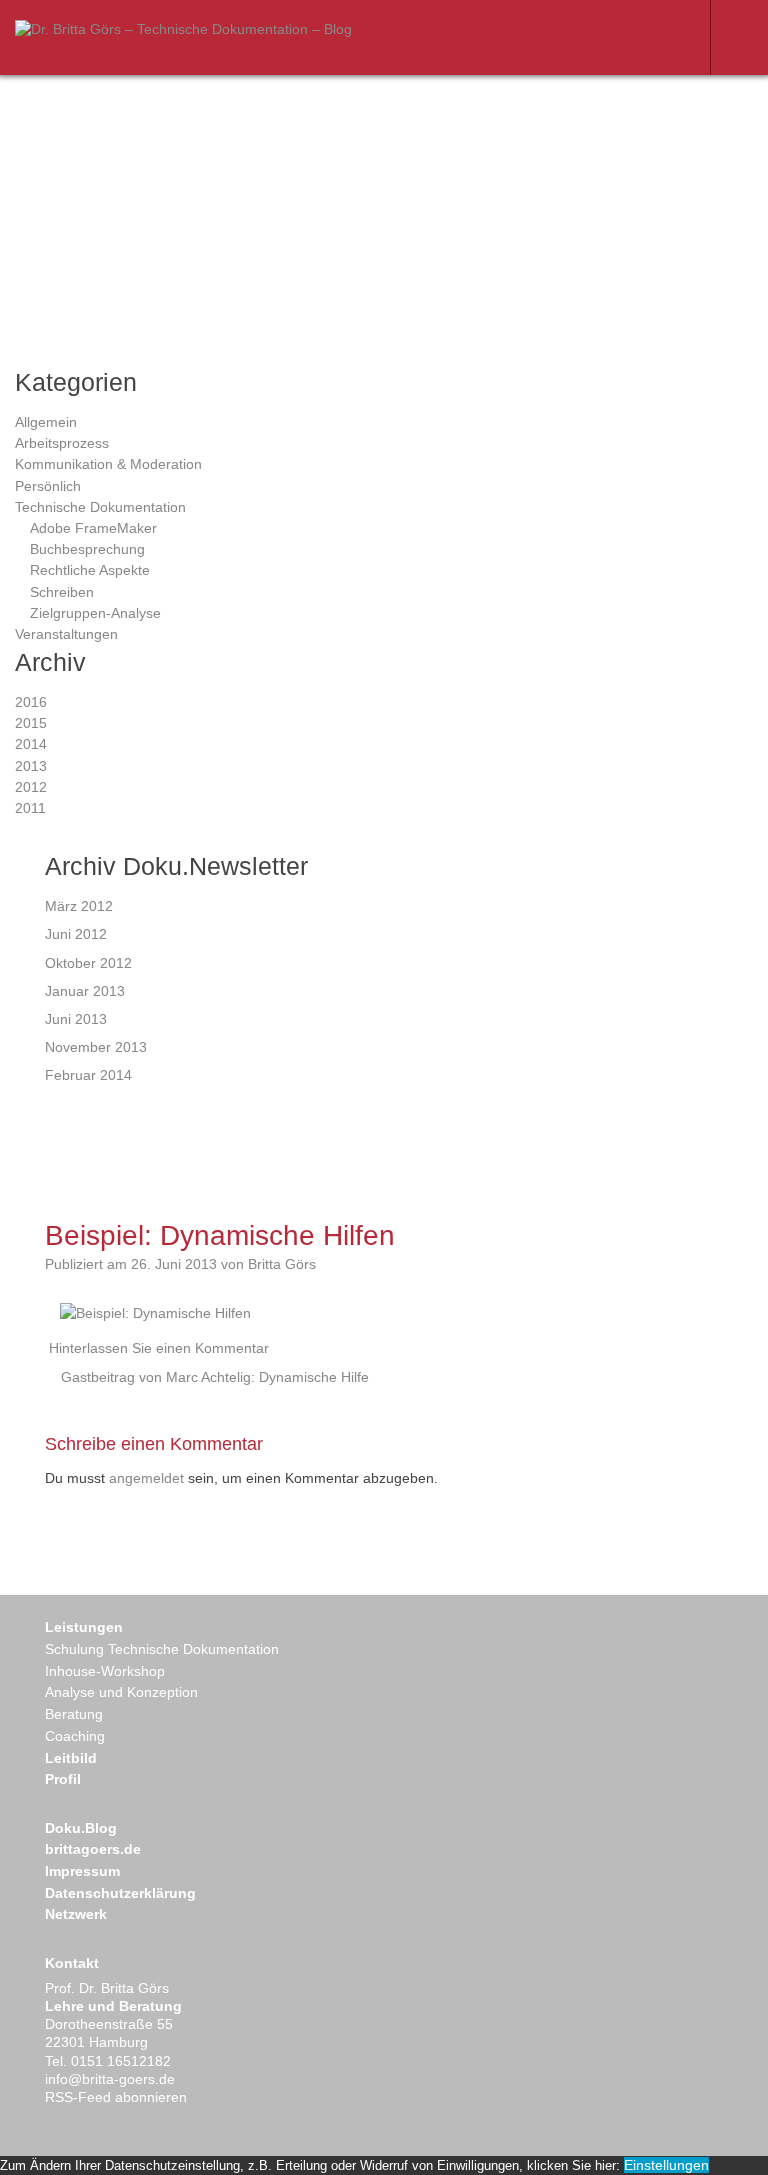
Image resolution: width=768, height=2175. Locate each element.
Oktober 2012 (88, 963)
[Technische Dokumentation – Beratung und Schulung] (183, 29)
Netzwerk (76, 1914)
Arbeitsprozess (62, 443)
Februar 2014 (88, 1075)
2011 (30, 808)
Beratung (74, 1714)
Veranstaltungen (66, 634)
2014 (31, 744)
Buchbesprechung (87, 549)
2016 (31, 702)
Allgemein (46, 422)
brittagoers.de (93, 1849)
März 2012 (79, 906)
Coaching (75, 1736)
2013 (31, 766)
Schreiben (62, 592)
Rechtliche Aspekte (90, 570)
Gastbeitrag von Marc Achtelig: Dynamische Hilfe (215, 1377)
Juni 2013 (76, 1019)
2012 (31, 787)
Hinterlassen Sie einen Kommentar (159, 1348)
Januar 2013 (85, 991)
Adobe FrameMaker (93, 528)
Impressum (82, 1871)
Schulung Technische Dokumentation (162, 1649)
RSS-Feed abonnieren (116, 2097)
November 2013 (96, 1047)
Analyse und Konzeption (121, 1692)
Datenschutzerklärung (120, 1893)
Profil (63, 1779)
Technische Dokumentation (100, 507)
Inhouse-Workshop (105, 1671)
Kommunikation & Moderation (108, 464)
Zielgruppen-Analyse (95, 613)
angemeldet (146, 1478)
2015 (31, 723)
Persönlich (48, 486)
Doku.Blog (81, 1828)
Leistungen (84, 1627)
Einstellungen (666, 2165)
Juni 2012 (76, 934)
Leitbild (71, 1758)
